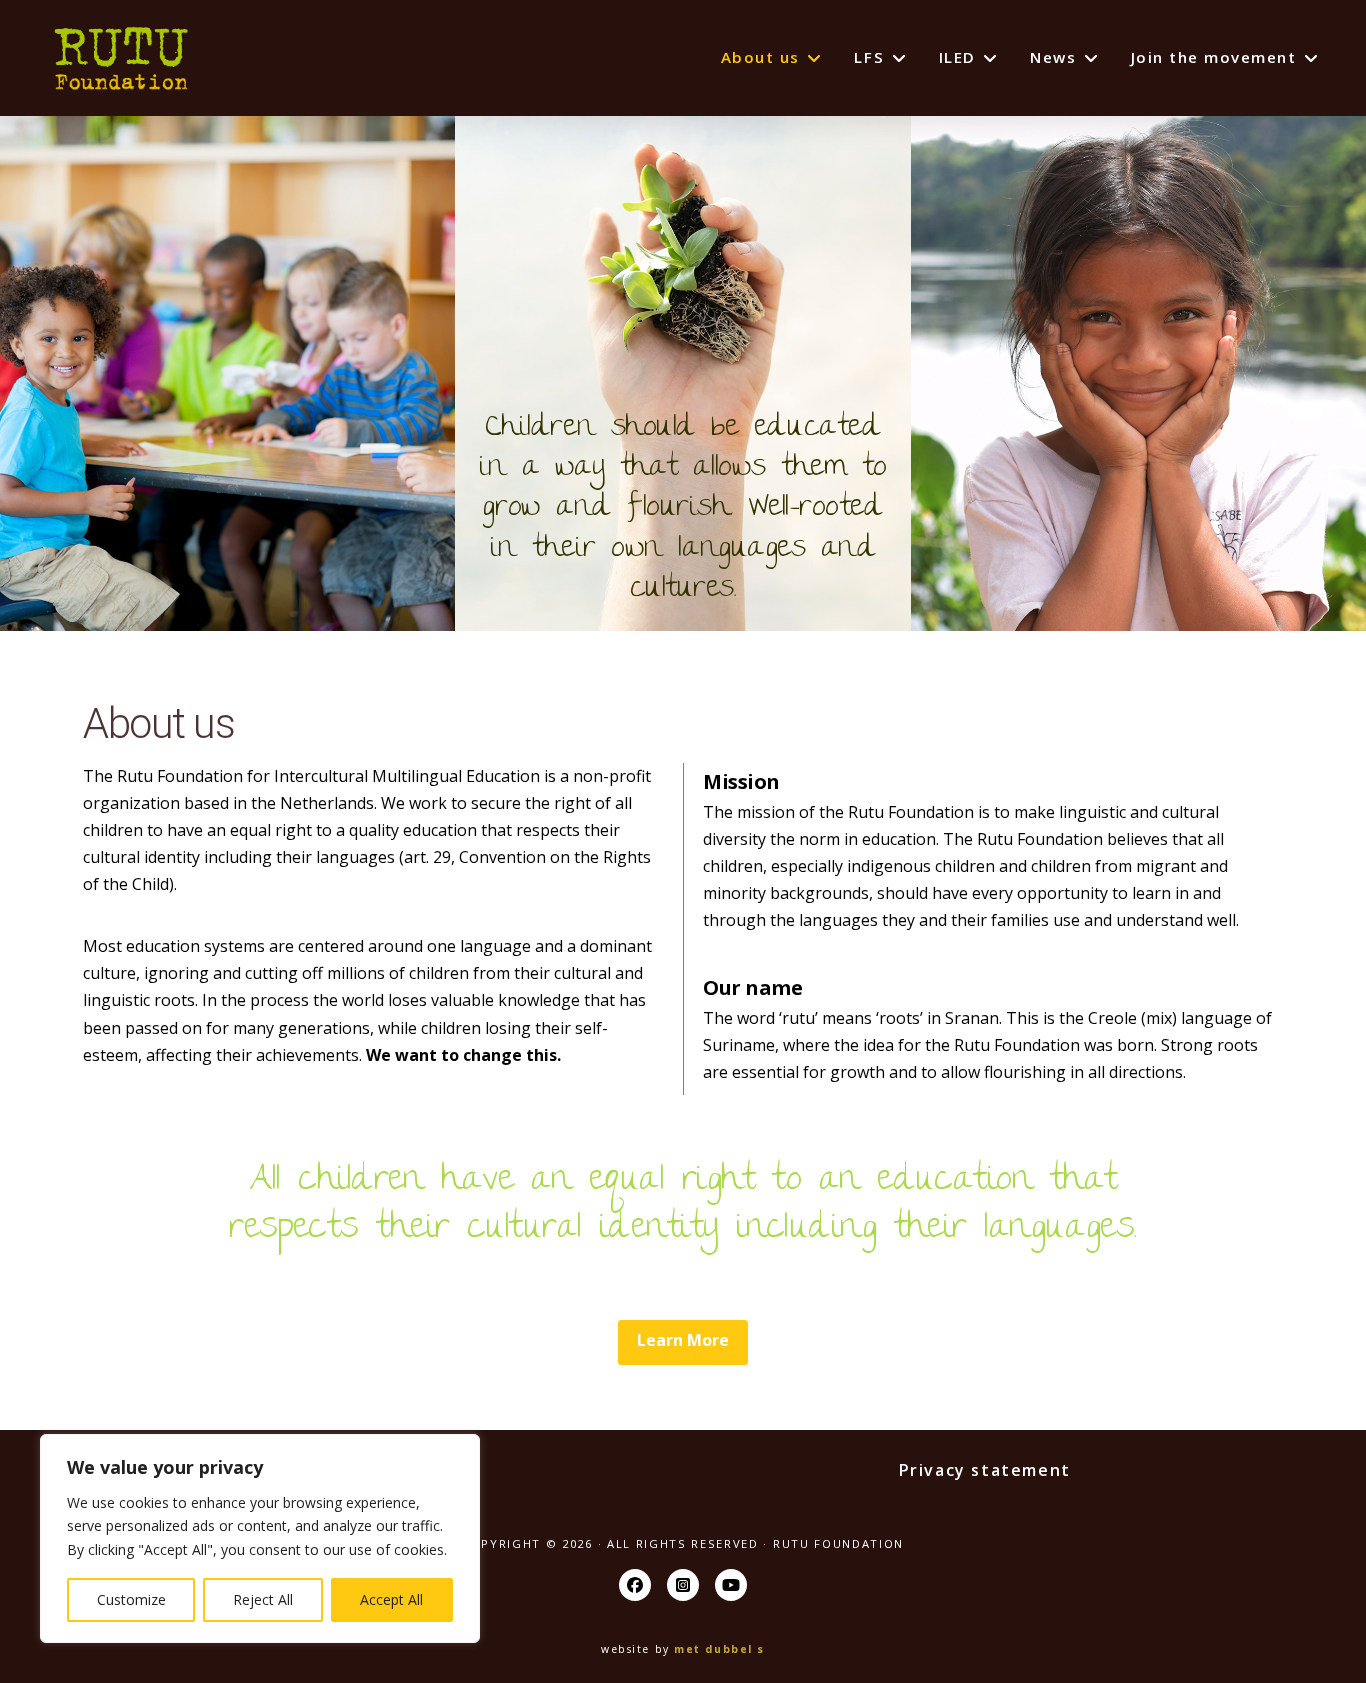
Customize (131, 1599)
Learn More (683, 1340)
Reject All (263, 1599)
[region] (260, 1538)
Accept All (391, 1599)
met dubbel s (719, 1649)
